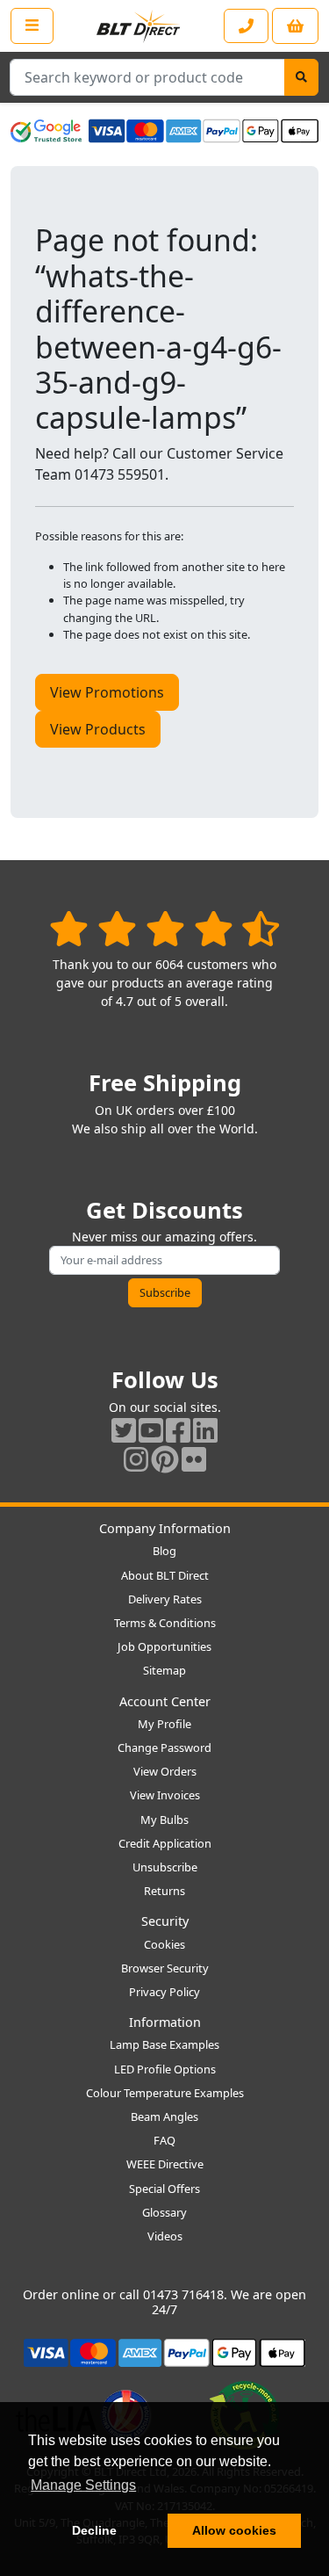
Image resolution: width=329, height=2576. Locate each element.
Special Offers (164, 2189)
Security (165, 1921)
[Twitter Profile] (124, 1430)
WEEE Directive (165, 2164)
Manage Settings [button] (83, 2485)
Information (165, 2022)
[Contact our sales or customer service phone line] (246, 26)
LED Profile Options (165, 2069)
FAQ (164, 2140)
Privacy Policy (164, 1992)
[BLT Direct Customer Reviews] (164, 928)
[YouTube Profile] (151, 1430)
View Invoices (165, 1795)
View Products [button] (98, 729)
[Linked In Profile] (205, 1430)
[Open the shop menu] (32, 25)
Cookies (164, 1944)
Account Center (165, 1701)
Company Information (165, 1528)
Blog (164, 1551)
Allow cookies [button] (234, 2530)
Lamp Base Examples (164, 2044)
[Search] (301, 77)
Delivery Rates (165, 1599)
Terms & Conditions (165, 1623)
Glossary (164, 2212)
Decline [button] (94, 2530)
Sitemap (164, 1670)
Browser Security (165, 1968)
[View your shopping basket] (295, 26)
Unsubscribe (165, 1867)
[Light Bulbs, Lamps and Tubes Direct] (139, 26)
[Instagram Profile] (136, 1459)
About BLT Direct (165, 1575)
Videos (165, 2236)
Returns (164, 1891)
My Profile (164, 1724)
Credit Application (165, 1843)
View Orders (165, 1771)
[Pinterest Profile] (165, 1459)
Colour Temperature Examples (165, 2093)
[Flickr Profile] (194, 1459)
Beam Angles (164, 2117)
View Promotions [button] (107, 692)
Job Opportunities (164, 1646)
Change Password (164, 1747)
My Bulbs (164, 1820)
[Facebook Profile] (178, 1430)
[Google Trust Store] (46, 131)
